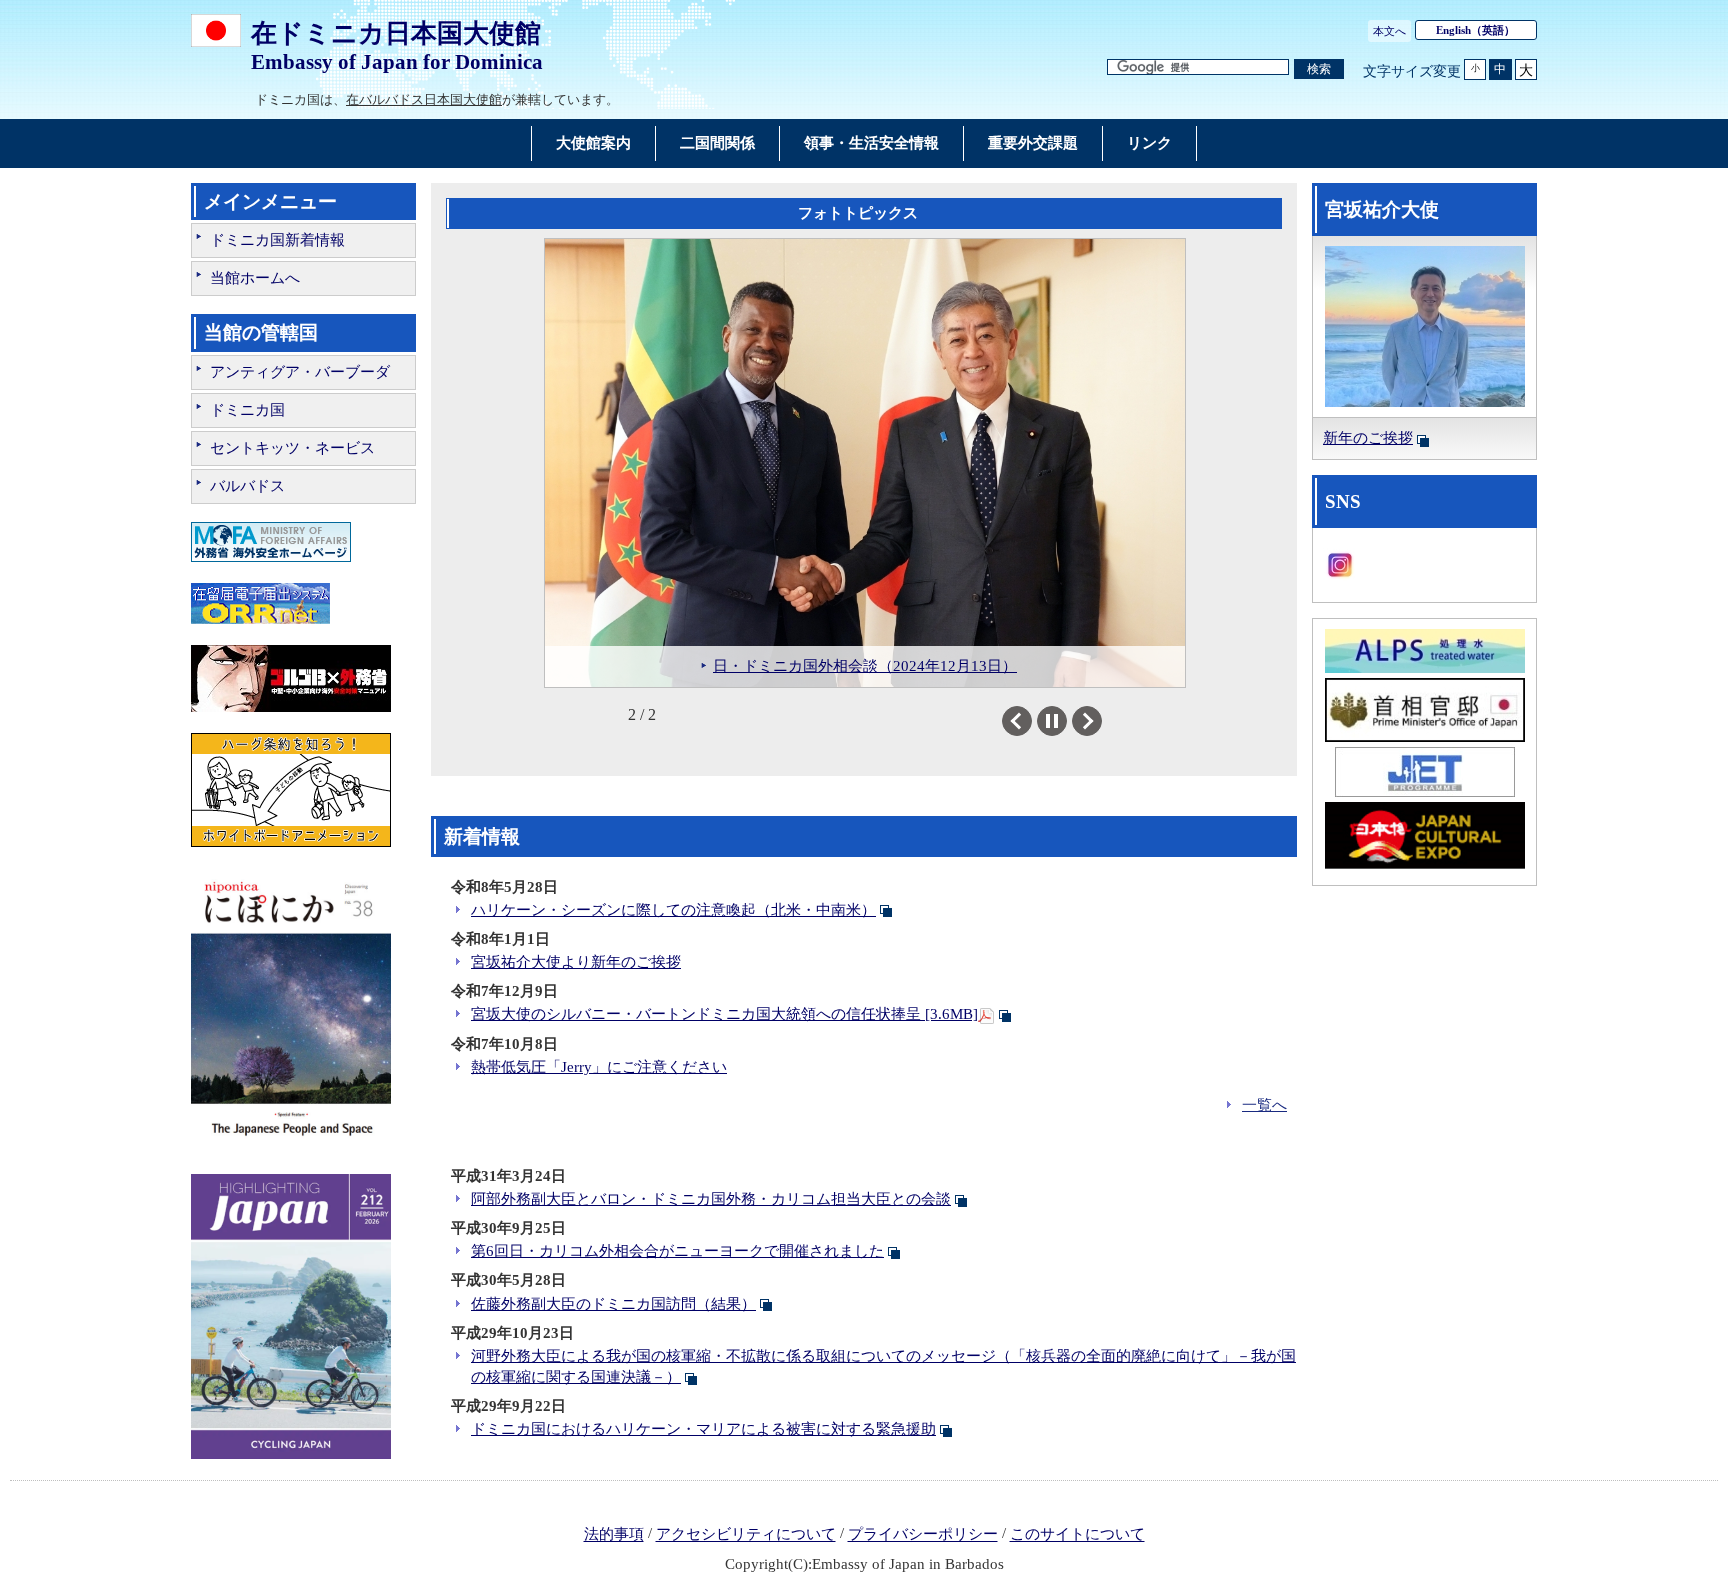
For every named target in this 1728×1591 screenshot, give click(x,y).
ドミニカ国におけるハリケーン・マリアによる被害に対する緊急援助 (703, 1429)
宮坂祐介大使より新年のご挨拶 (576, 962)
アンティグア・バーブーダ (300, 372)
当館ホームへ (255, 278)
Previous (1031, 721)
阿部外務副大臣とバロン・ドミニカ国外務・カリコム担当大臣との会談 (711, 1199)
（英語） (1475, 30)
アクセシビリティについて (746, 1535)
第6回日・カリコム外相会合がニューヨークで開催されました (677, 1251)
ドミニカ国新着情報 (277, 240)
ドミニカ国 (247, 410)
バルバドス (247, 486)
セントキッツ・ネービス (292, 448)
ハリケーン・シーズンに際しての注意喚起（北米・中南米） (673, 910)
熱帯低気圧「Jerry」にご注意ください (599, 1067)
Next (1101, 721)
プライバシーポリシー (923, 1535)
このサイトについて (1077, 1535)
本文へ (1389, 31)
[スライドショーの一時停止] (1052, 721)
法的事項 (614, 1535)
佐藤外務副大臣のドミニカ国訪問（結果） (613, 1304)
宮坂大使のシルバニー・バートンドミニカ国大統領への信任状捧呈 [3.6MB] (724, 1014)
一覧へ (1264, 1105)
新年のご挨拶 (1368, 438)
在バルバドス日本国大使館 (424, 99)
